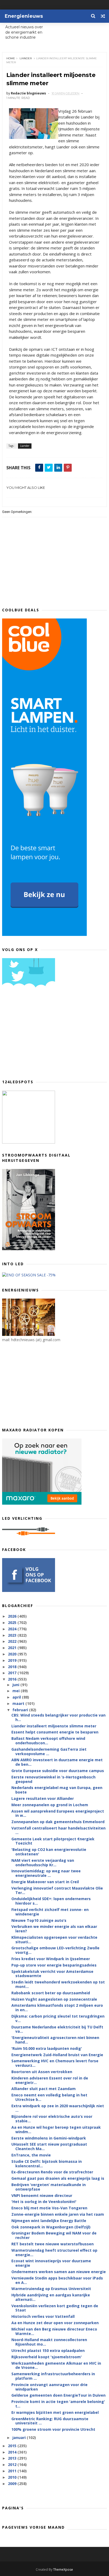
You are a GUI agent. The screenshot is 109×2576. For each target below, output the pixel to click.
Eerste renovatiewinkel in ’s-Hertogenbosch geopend (53, 1779)
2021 (13, 1648)
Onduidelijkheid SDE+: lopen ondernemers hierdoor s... (51, 1901)
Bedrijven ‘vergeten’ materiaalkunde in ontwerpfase (49, 2187)
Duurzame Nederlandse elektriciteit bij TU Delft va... (57, 2029)
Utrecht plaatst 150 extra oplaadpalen (48, 2350)
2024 (13, 1629)
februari (21, 1710)
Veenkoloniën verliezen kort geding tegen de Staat (55, 2308)
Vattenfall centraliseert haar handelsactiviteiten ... (58, 1830)
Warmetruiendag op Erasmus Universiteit (51, 2289)
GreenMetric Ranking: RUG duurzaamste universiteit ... (50, 2421)
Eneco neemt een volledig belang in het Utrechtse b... (49, 2097)
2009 (13, 2484)
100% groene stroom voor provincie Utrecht (53, 2429)
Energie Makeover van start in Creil (45, 1882)
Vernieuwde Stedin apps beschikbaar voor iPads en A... (57, 2280)
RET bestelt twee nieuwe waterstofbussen (53, 2244)
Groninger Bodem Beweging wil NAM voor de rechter (54, 2235)
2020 (13, 1654)
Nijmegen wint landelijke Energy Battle (49, 2221)
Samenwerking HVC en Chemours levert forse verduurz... (55, 2063)
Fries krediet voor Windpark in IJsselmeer (51, 1959)
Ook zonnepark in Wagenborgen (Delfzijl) (51, 2227)
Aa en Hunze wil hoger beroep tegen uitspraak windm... (56, 2129)
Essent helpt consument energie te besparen (55, 1732)
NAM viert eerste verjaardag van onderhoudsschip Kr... (43, 1863)
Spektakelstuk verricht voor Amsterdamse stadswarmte (52, 1974)
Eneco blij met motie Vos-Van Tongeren (49, 2208)
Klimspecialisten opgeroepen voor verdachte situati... (54, 1940)
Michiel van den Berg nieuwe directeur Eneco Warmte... (54, 2331)
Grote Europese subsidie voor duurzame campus (58, 1771)
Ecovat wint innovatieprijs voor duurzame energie (51, 2263)
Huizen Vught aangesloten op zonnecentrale (54, 1999)
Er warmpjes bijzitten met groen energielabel (55, 2412)
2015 (13, 2446)
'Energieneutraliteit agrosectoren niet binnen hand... (55, 2040)
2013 (13, 2458)
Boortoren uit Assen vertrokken (42, 2072)
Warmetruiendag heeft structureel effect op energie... (54, 2252)
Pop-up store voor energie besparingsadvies (54, 1965)
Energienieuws (24, 16)
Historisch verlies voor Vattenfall (43, 2316)
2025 (13, 1622)
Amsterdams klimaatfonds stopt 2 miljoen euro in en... (57, 2008)
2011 (13, 2471)
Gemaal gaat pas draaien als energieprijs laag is (58, 2178)
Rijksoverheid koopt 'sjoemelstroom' (47, 2357)
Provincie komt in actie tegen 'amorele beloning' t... (58, 2404)
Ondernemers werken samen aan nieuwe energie (59, 2272)
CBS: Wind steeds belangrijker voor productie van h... (58, 1717)
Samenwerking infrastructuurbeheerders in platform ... (53, 2376)
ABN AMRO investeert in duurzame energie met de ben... (57, 1762)
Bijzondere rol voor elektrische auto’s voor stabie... (52, 2119)
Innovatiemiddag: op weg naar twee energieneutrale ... (46, 1873)
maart (19, 1703)
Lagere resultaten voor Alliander (43, 1798)
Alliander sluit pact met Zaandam (44, 2089)
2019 (13, 1660)
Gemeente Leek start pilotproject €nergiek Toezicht (53, 1841)
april (17, 1697)
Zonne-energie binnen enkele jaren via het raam (58, 2214)
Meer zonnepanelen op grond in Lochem (50, 1805)
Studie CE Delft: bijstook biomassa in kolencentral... (47, 2164)
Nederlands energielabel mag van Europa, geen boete (57, 1790)
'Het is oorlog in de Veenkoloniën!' (44, 2202)
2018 (13, 1667)
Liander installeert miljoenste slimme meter (54, 1726)
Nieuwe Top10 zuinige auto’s (39, 1920)
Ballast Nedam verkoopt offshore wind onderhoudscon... (48, 1741)
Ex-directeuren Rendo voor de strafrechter (52, 2172)
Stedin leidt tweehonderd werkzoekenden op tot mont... (58, 1984)
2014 (13, 2452)
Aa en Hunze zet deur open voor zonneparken (55, 2323)
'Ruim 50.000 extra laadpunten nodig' (47, 2048)
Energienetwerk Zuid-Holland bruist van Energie (57, 2055)
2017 (13, 1673)
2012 (13, 2465)
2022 (13, 1641)
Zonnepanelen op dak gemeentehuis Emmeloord (58, 1822)
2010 (13, 2477)
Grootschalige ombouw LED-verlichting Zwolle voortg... (55, 1950)
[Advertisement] (42, 1035)
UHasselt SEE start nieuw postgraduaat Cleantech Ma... (49, 2146)
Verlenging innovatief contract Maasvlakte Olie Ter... (57, 1890)
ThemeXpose (63, 2570)
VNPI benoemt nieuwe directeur (42, 2195)
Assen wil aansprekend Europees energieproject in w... (58, 1813)
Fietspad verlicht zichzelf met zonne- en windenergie (50, 1912)
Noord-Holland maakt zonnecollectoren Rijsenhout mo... (49, 2342)
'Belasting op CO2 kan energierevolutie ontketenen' (49, 1852)
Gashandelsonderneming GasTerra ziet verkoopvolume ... (49, 1751)
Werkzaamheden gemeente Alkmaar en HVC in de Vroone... (56, 2365)
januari (20, 2438)
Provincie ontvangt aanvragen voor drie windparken (49, 2387)
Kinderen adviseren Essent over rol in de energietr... (50, 2080)
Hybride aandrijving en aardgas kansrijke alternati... (51, 2297)
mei (17, 1691)
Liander (26, 58)
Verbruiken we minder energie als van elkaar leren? (54, 1929)
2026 (13, 1616)
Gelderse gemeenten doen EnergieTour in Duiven (58, 2395)
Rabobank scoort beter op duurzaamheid (51, 1993)
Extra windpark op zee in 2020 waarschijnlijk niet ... (58, 2108)
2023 (13, 1635)
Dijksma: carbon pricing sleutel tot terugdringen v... (58, 2018)
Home (11, 58)
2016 (13, 1679)
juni (16, 1685)
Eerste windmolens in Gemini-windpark (49, 2138)
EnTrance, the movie (31, 2155)
